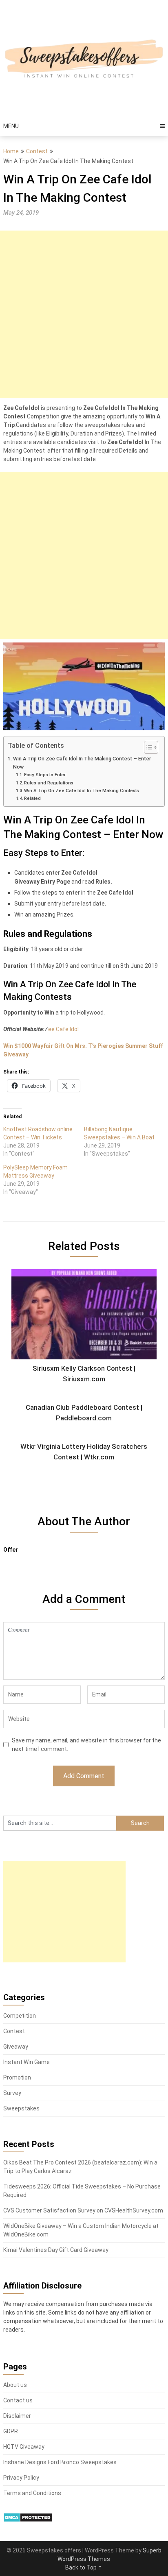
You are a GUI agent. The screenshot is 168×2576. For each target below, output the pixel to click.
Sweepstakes (21, 2108)
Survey (12, 2093)
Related (32, 798)
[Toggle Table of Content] (147, 747)
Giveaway (16, 2047)
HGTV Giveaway (24, 2447)
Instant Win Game (27, 2062)
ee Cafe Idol (63, 1029)
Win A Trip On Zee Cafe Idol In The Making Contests (82, 790)
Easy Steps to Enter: (45, 775)
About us (15, 2385)
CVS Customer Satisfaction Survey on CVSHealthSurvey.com (83, 2210)
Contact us (18, 2400)
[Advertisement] (84, 314)
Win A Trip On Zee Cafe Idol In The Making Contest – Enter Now (82, 763)
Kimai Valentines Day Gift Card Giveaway (56, 2250)
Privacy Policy (21, 2478)
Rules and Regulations (49, 783)
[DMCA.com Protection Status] (28, 2520)
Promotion (17, 2077)
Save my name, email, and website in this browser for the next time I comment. (86, 1745)
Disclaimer (17, 2416)
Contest (37, 151)
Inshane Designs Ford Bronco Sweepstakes (60, 2462)
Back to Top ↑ (84, 2567)
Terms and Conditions (32, 2493)
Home (11, 151)
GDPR (11, 2431)
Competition (20, 2016)
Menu (11, 126)
